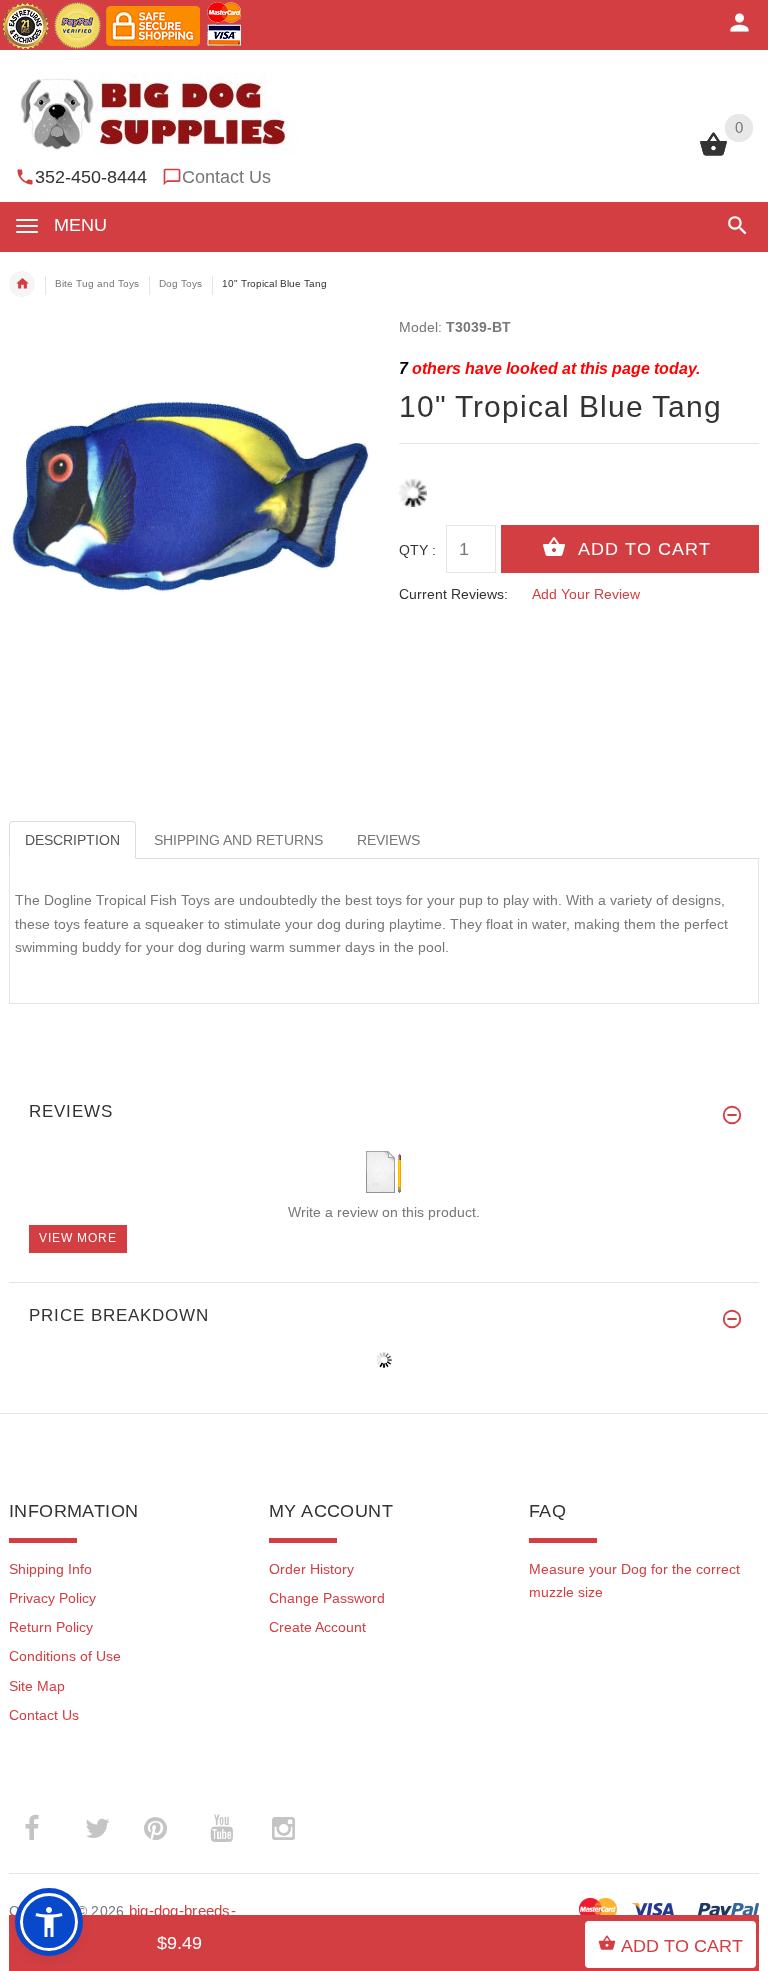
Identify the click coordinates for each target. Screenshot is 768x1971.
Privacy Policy (52, 1598)
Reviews (388, 840)
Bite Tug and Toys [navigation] (97, 283)
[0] (713, 154)
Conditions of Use (65, 1656)
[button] (733, 225)
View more (78, 1238)
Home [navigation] (22, 284)
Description (72, 840)
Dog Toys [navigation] (180, 283)
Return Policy (51, 1627)
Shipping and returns (238, 840)
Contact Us (226, 177)
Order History (311, 1569)
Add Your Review (586, 594)
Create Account (317, 1627)
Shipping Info (50, 1569)
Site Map (37, 1686)
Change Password (327, 1598)
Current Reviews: (453, 594)
